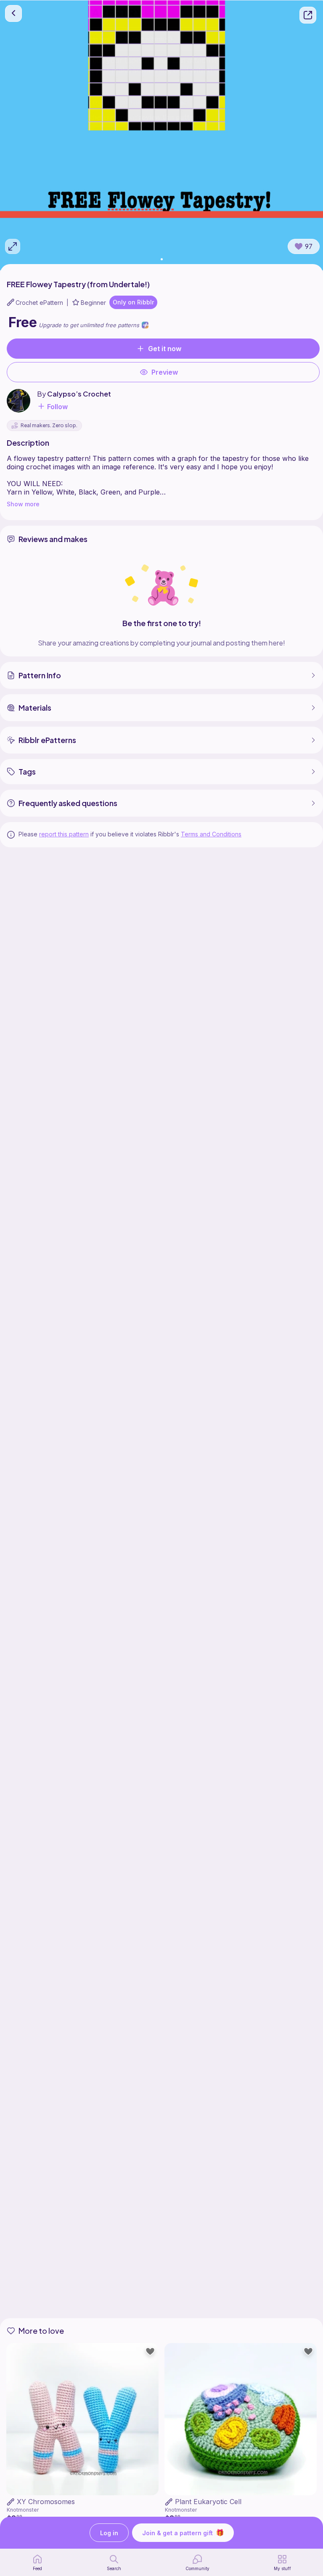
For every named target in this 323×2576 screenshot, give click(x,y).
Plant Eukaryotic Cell (208, 2502)
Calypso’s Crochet (79, 394)
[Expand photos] (13, 246)
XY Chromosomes (46, 2502)
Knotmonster (23, 2510)
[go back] (13, 13)
